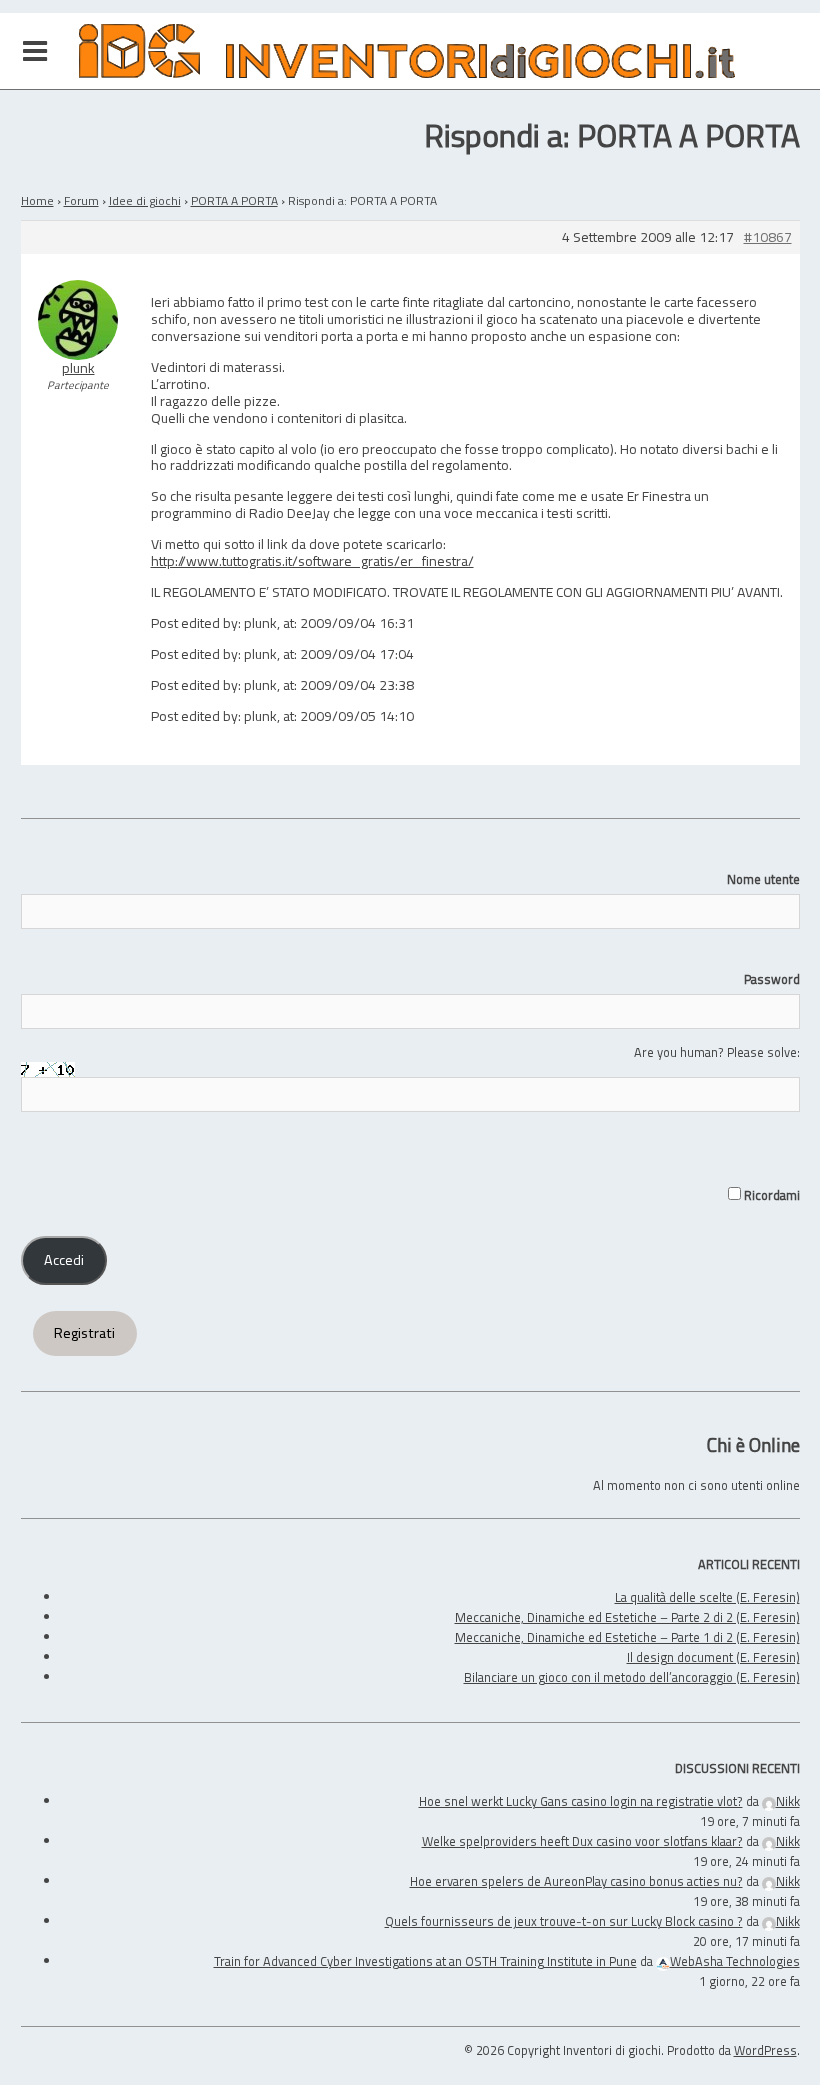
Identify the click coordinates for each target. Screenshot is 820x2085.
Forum (81, 200)
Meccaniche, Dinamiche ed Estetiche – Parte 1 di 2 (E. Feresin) (627, 1637)
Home (37, 200)
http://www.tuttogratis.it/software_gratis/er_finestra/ (312, 560)
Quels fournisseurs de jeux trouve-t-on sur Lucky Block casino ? (564, 1921)
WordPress (765, 2050)
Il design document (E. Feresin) (713, 1657)
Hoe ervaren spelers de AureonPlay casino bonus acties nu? (576, 1881)
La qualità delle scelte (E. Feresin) (707, 1597)
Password (772, 979)
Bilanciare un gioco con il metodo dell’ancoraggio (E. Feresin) (632, 1677)
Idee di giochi (145, 200)
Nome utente (763, 879)
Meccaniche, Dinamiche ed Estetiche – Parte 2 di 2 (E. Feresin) (627, 1617)
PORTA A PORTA (234, 200)
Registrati (84, 1333)
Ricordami (770, 1195)
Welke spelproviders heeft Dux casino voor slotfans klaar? (582, 1841)
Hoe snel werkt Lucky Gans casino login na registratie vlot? (581, 1801)
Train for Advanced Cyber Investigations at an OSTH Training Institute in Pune (425, 1961)
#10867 (768, 237)
